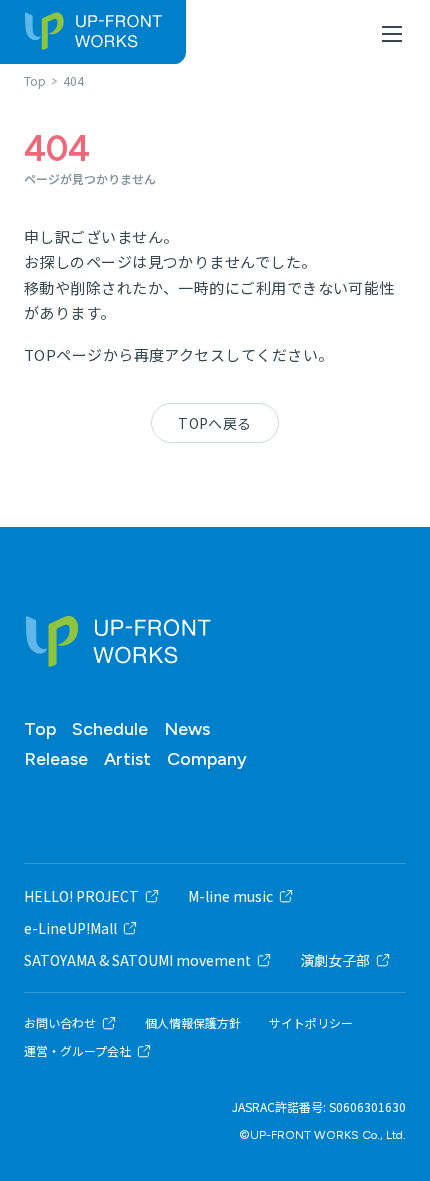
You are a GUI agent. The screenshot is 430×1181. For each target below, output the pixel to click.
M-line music (230, 896)
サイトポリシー (311, 1023)
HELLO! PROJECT (81, 896)
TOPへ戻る (215, 423)
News (187, 729)
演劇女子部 (335, 960)
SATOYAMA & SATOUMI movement (137, 960)
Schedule (110, 729)
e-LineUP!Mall (70, 928)
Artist (127, 759)
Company (207, 759)
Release (56, 759)
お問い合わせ (60, 1023)
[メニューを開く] (392, 34)
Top (40, 729)
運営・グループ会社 (77, 1051)
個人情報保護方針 (193, 1023)
